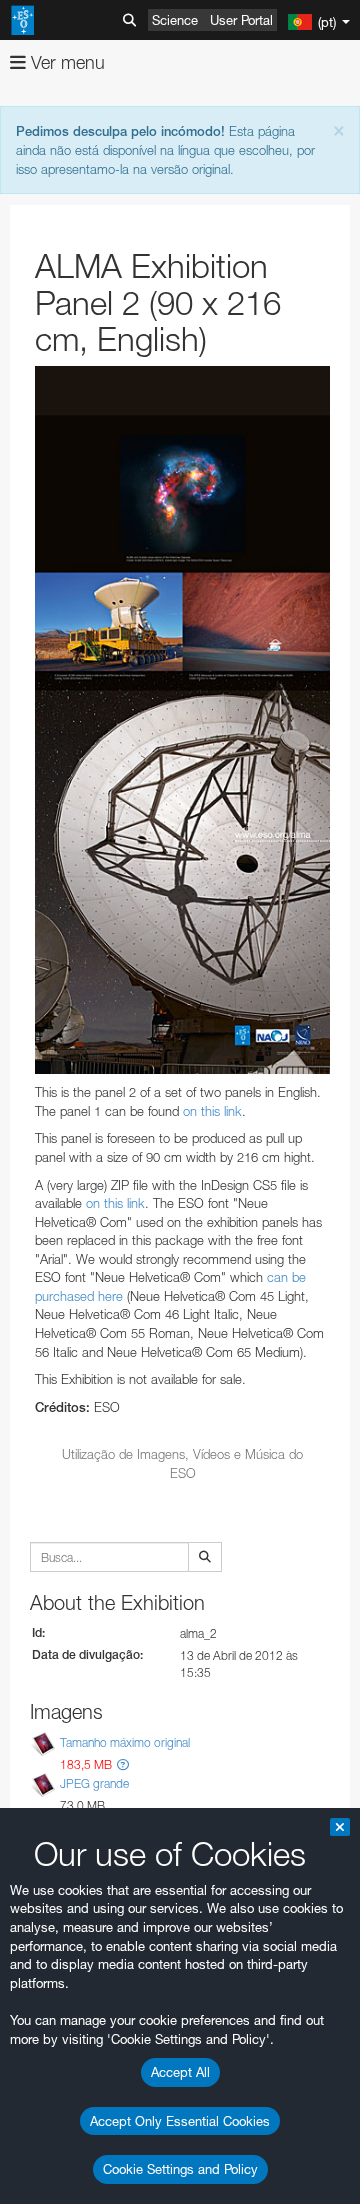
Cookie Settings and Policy (180, 2169)
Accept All (180, 2072)
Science (175, 20)
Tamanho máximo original (125, 1742)
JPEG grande (94, 1783)
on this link (212, 1111)
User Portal (241, 20)
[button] (123, 1764)
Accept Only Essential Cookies (180, 2121)
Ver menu (65, 62)
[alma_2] (182, 720)
